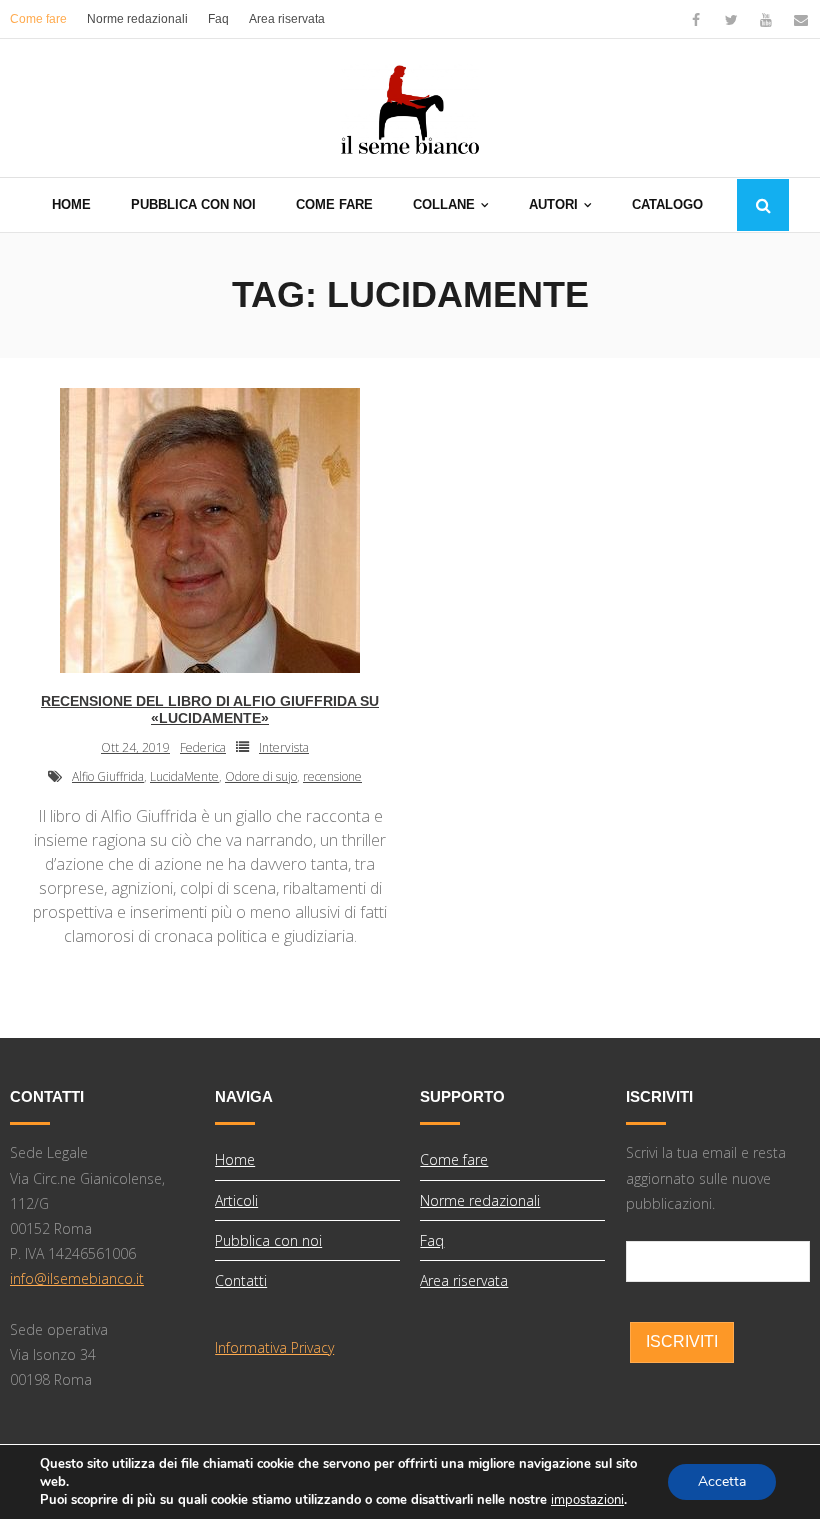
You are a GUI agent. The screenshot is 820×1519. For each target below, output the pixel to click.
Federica (203, 747)
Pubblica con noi (268, 1240)
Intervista (284, 747)
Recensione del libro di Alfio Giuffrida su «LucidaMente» (210, 709)
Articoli (236, 1200)
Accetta (722, 1481)
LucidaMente (184, 776)
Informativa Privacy (274, 1347)
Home (235, 1159)
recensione (332, 776)
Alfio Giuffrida (108, 776)
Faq (218, 19)
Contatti (241, 1280)
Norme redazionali (137, 19)
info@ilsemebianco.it (77, 1278)
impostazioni (587, 1500)
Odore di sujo (261, 776)
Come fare (38, 19)
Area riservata (287, 19)
